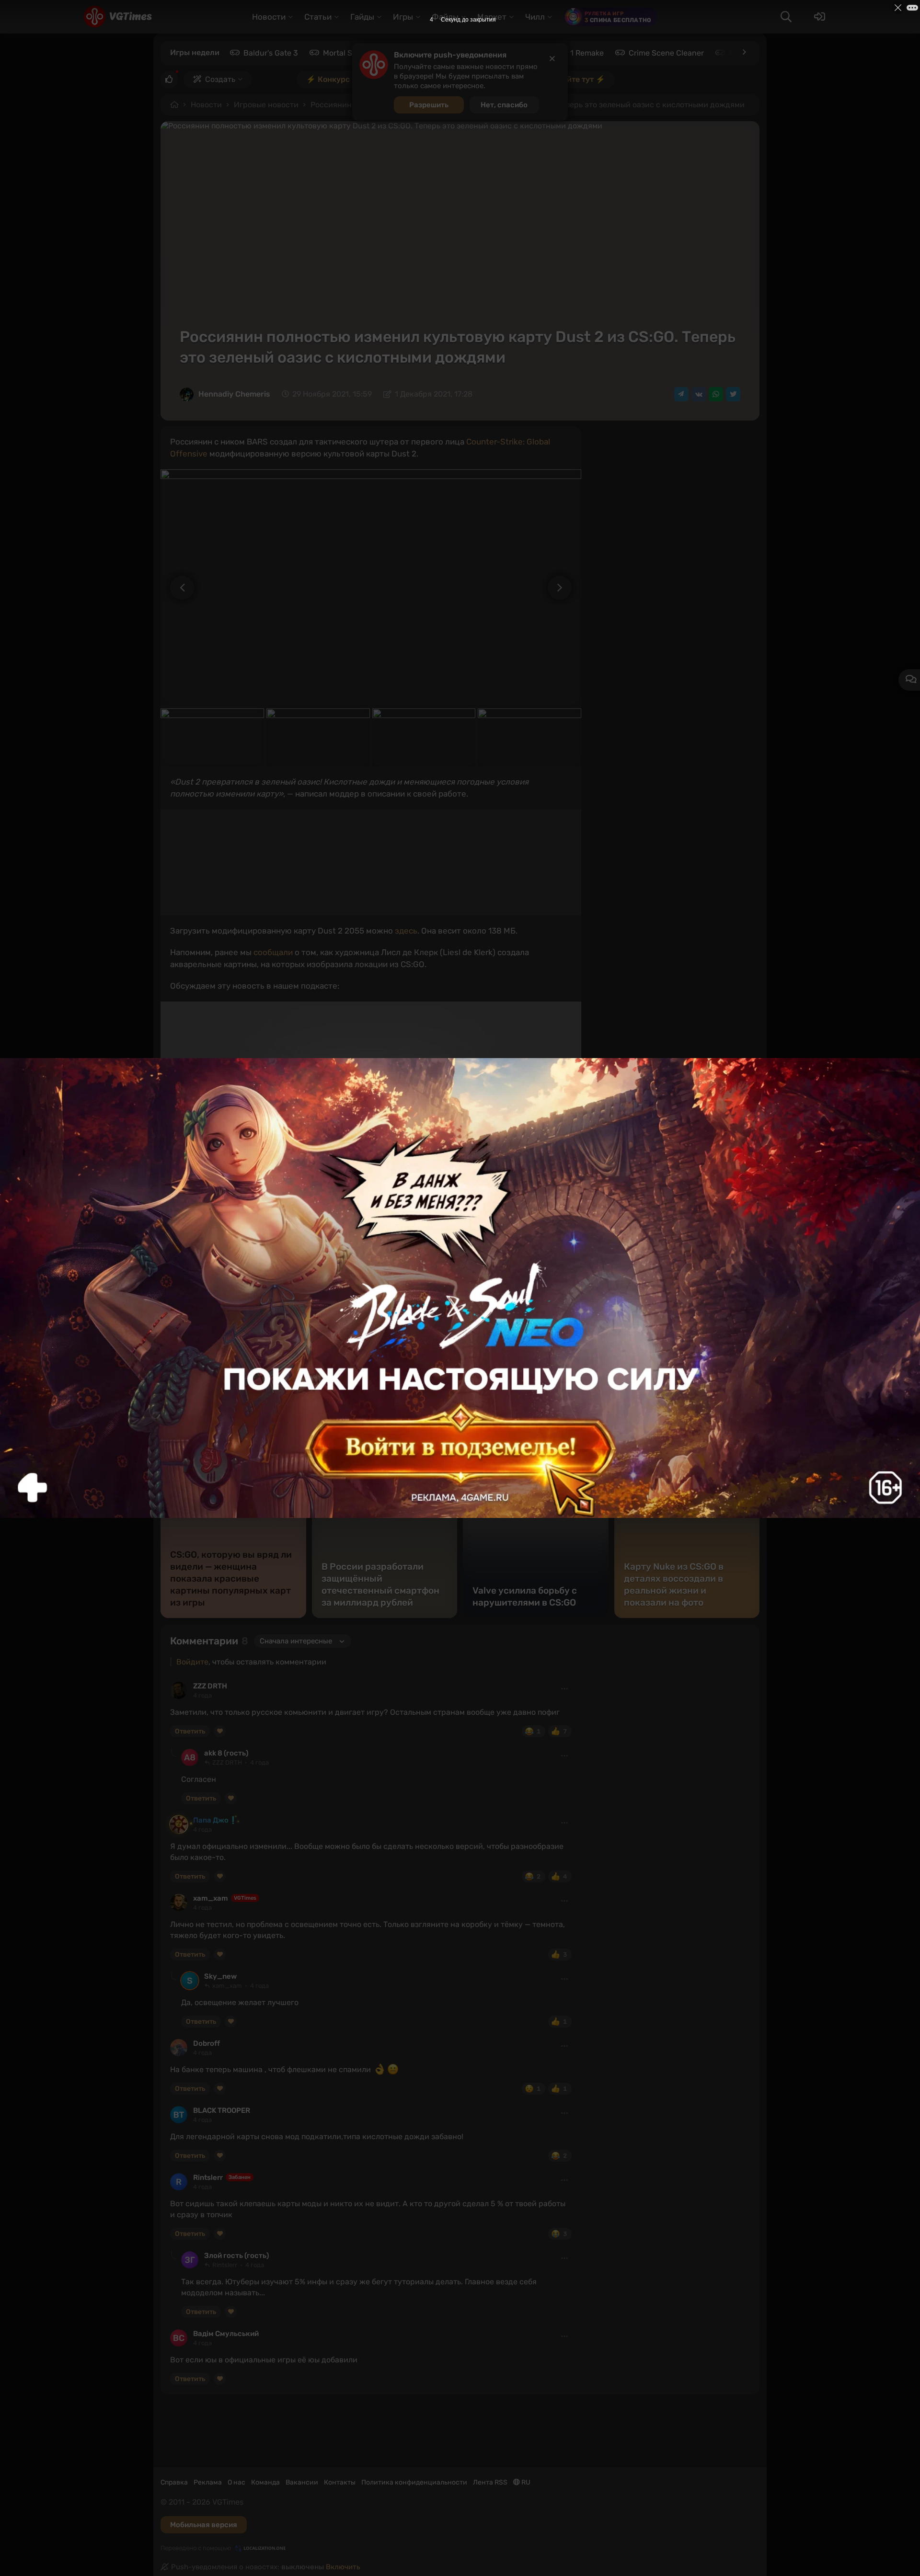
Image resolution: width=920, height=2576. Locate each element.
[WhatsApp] (716, 394)
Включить (343, 2567)
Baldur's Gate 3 (271, 53)
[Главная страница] (118, 17)
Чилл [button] (535, 17)
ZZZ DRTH (210, 1686)
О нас (236, 2482)
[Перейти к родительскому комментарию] (174, 1753)
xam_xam (211, 1898)
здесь (406, 931)
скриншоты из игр (484, 1317)
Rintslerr (208, 2177)
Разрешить (429, 105)
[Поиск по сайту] (786, 17)
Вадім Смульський (226, 2334)
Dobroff (207, 2043)
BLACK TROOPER (222, 2110)
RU (525, 2482)
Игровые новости (266, 105)
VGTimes (245, 1898)
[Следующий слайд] (564, 588)
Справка (174, 2482)
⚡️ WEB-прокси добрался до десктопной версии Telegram (290, 1263)
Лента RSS (490, 2482)
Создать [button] (220, 79)
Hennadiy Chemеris (234, 394)
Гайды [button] (362, 17)
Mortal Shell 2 (347, 53)
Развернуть (546, 1429)
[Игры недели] (744, 52)
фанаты (540, 1317)
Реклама (208, 2482)
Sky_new (220, 1976)
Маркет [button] (492, 17)
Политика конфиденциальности (414, 2482)
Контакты (340, 2482)
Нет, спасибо (504, 105)
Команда (265, 2482)
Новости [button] (269, 17)
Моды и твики (201, 1329)
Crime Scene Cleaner (666, 53)
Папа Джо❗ (215, 1820)
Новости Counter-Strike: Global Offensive (264, 1317)
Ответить (190, 1731)
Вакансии (302, 2482)
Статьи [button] (318, 17)
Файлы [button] (445, 17)
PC (181, 1317)
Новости (206, 105)
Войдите (192, 1662)
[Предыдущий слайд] (177, 588)
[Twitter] (733, 394)
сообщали (273, 952)
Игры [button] (403, 17)
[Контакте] (699, 394)
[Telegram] (681, 394)
